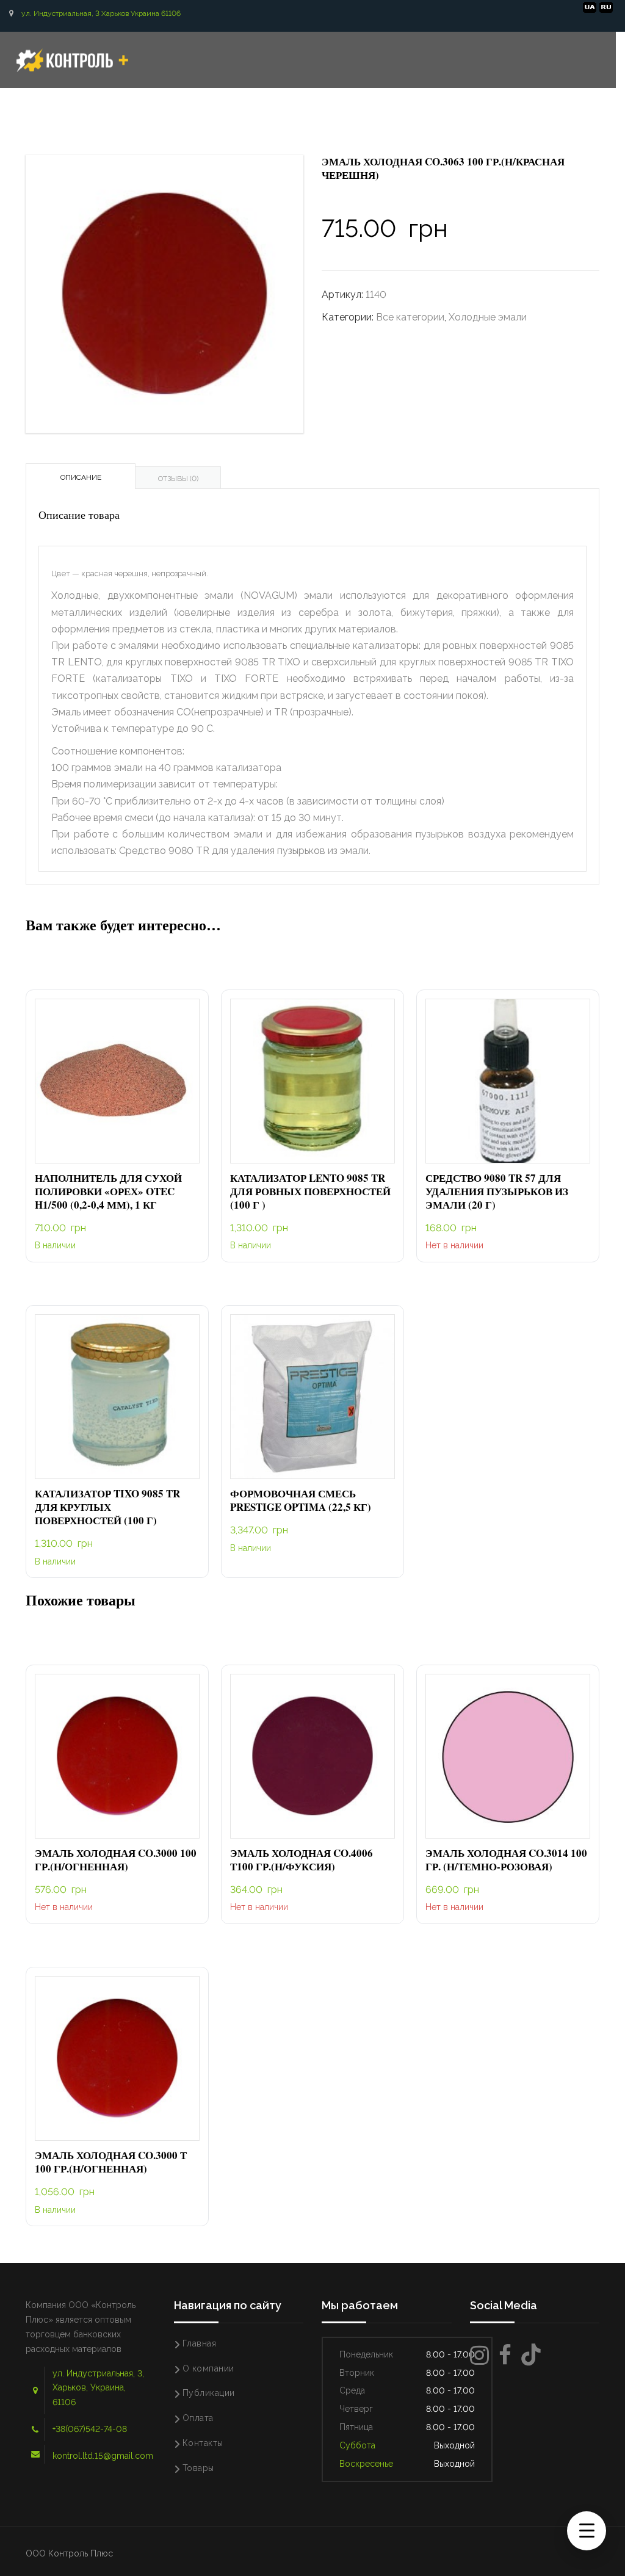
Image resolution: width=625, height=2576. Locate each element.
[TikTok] (531, 2355)
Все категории (410, 317)
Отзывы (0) (178, 479)
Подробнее (508, 1081)
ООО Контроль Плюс (69, 2553)
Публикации (209, 2393)
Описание (81, 477)
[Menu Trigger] (587, 2531)
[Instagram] (479, 2355)
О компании (208, 2368)
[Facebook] (505, 2355)
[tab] (81, 476)
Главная (200, 2343)
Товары (198, 2468)
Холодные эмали (488, 317)
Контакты (203, 2443)
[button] (117, 1081)
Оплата (198, 2418)
